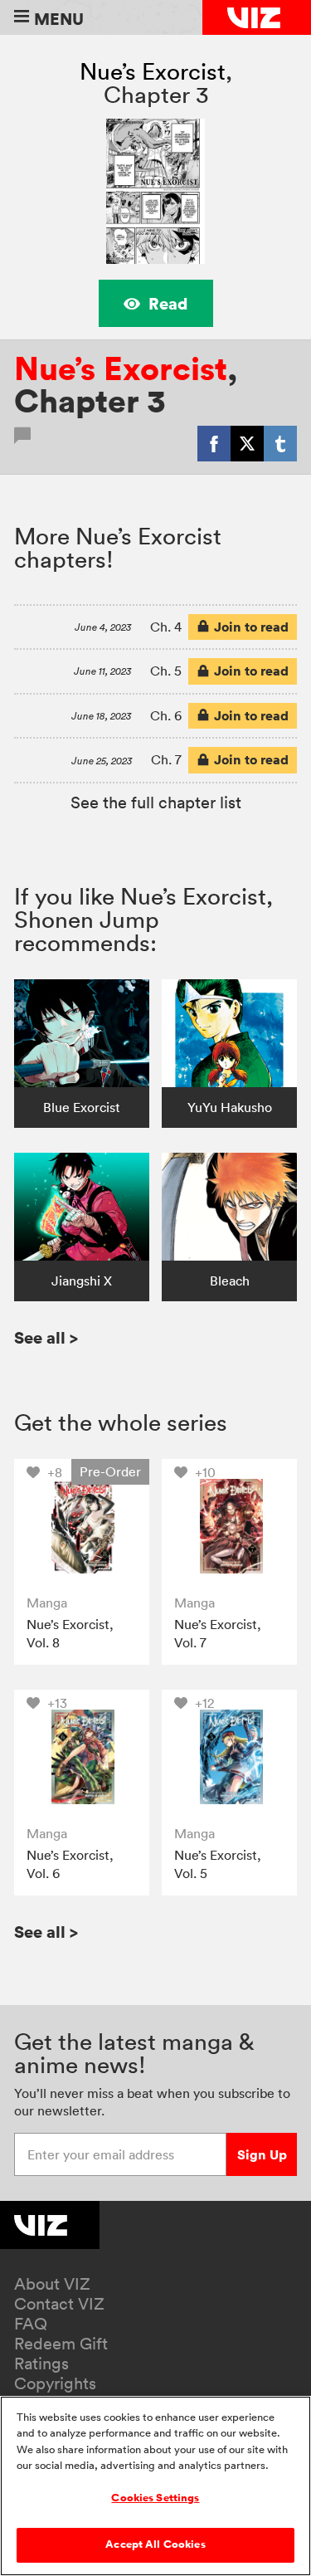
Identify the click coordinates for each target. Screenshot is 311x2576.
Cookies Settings (155, 2498)
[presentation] (82, 1527)
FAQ (31, 2324)
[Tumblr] (280, 443)
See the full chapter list (156, 803)
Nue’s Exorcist (153, 71)
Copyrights (55, 2383)
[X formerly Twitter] (247, 443)
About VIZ (52, 2284)
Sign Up (262, 2154)
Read (168, 303)
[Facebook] (214, 443)
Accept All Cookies (155, 2544)
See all (46, 1337)
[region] (155, 2486)
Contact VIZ (59, 2304)
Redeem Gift (61, 2344)
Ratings (41, 2364)
